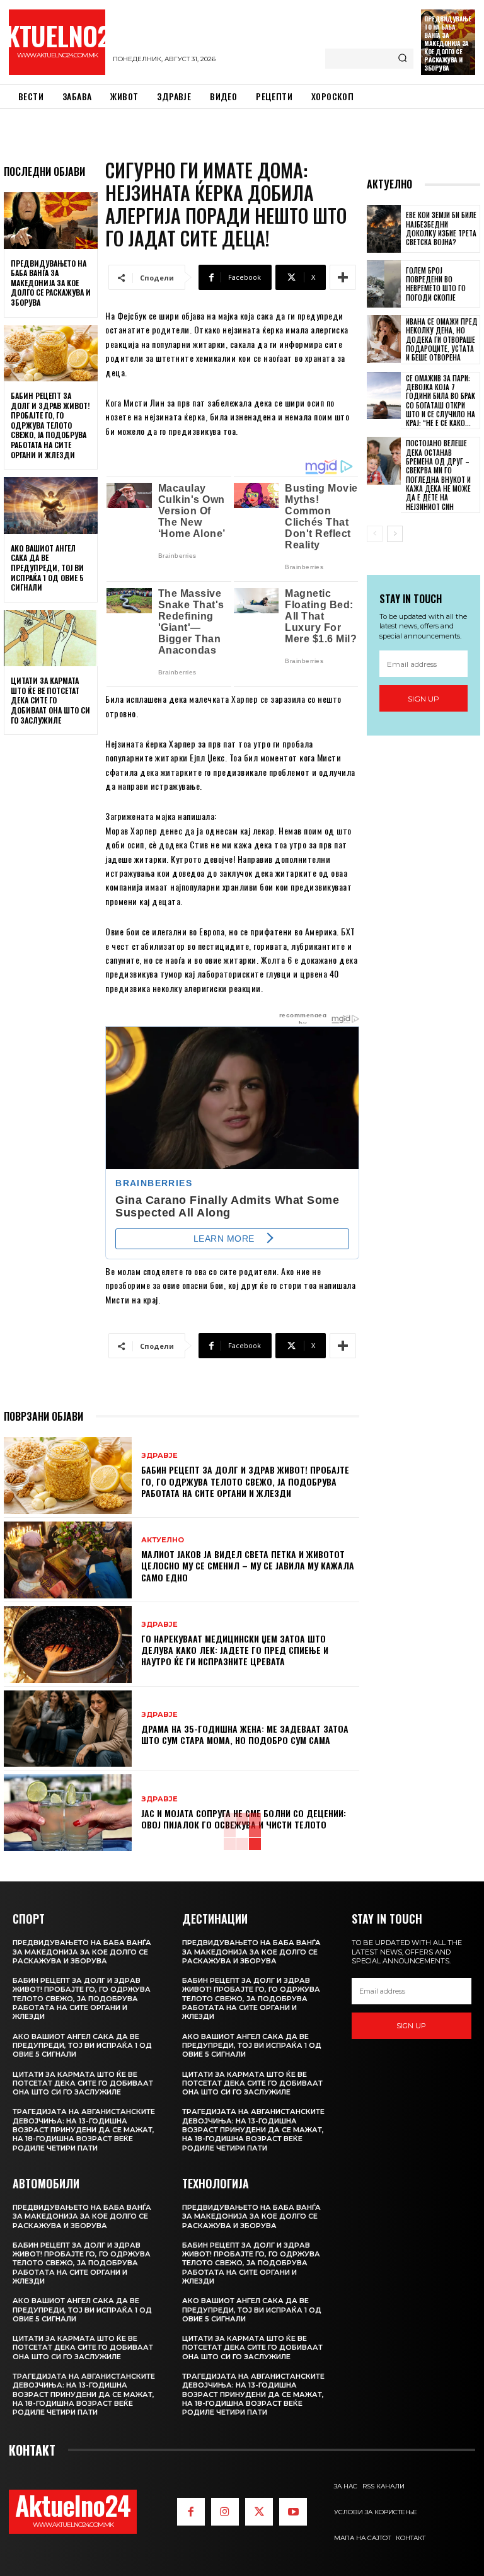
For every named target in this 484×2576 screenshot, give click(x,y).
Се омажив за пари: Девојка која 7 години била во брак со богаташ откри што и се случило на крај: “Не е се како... (441, 401)
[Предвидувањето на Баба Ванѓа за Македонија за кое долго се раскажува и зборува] (51, 221)
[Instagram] (225, 2512)
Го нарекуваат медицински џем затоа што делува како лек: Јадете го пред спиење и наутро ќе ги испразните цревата (235, 1650)
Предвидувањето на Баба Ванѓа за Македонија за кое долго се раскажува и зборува (447, 43)
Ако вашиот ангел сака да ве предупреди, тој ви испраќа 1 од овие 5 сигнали (47, 568)
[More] (343, 277)
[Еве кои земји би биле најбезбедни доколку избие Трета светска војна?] (384, 229)
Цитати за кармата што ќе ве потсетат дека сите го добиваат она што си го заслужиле (50, 700)
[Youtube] (293, 2512)
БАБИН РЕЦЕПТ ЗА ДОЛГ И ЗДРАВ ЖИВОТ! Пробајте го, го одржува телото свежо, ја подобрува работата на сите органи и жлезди (50, 425)
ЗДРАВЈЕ (159, 1456)
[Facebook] (191, 2512)
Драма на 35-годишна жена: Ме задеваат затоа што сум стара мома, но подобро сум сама (245, 1734)
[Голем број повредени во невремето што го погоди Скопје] (384, 284)
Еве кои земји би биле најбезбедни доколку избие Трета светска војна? (441, 228)
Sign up (423, 699)
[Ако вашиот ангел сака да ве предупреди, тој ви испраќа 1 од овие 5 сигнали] (51, 505)
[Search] (402, 59)
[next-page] (395, 534)
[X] (259, 2512)
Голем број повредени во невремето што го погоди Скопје (436, 284)
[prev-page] (375, 534)
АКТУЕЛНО (163, 1540)
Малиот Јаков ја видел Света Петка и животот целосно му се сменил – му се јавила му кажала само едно (248, 1565)
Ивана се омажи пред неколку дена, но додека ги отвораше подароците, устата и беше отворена (442, 339)
